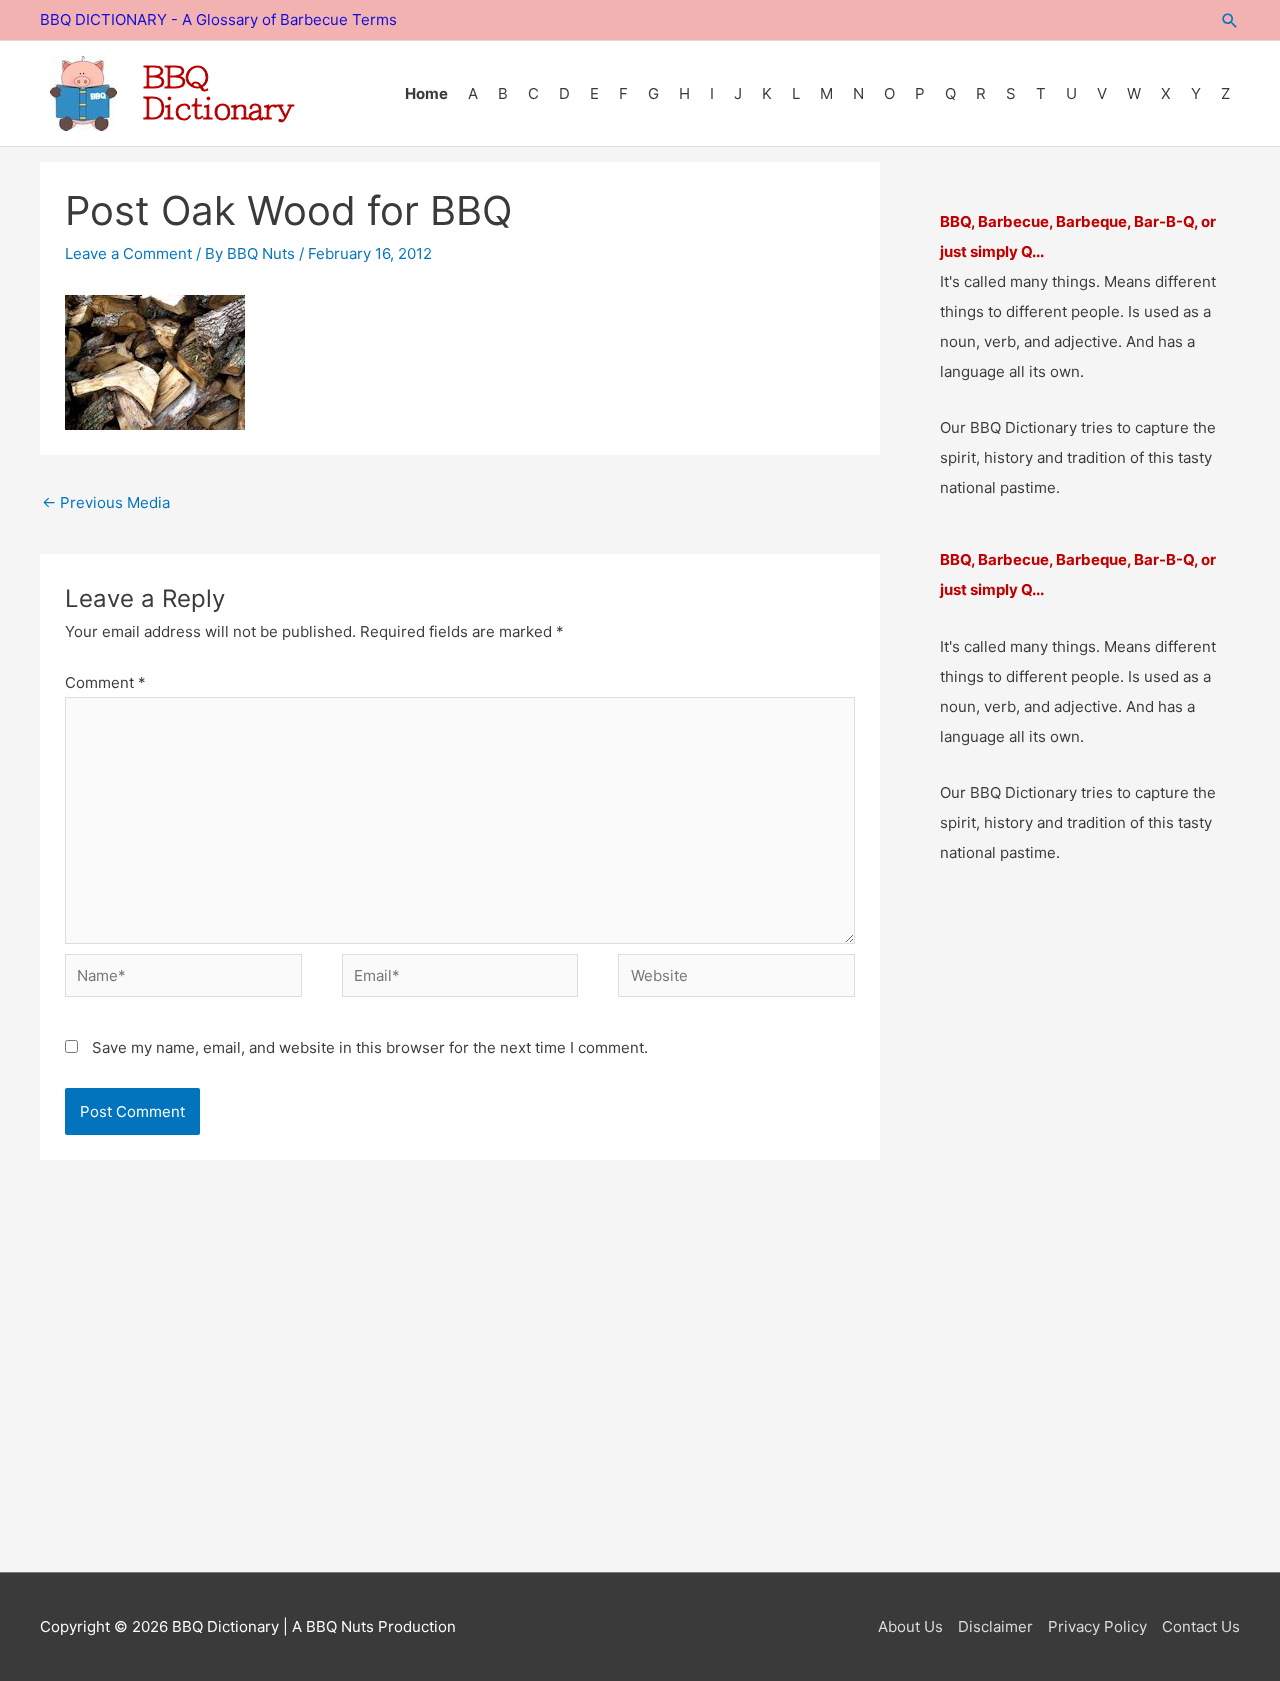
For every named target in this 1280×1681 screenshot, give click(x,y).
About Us (910, 1626)
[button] (1230, 20)
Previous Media (106, 502)
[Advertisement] (640, 1405)
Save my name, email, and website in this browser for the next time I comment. (370, 1047)
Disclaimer (995, 1626)
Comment (105, 682)
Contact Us (1201, 1626)
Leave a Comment (128, 253)
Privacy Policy (1097, 1626)
